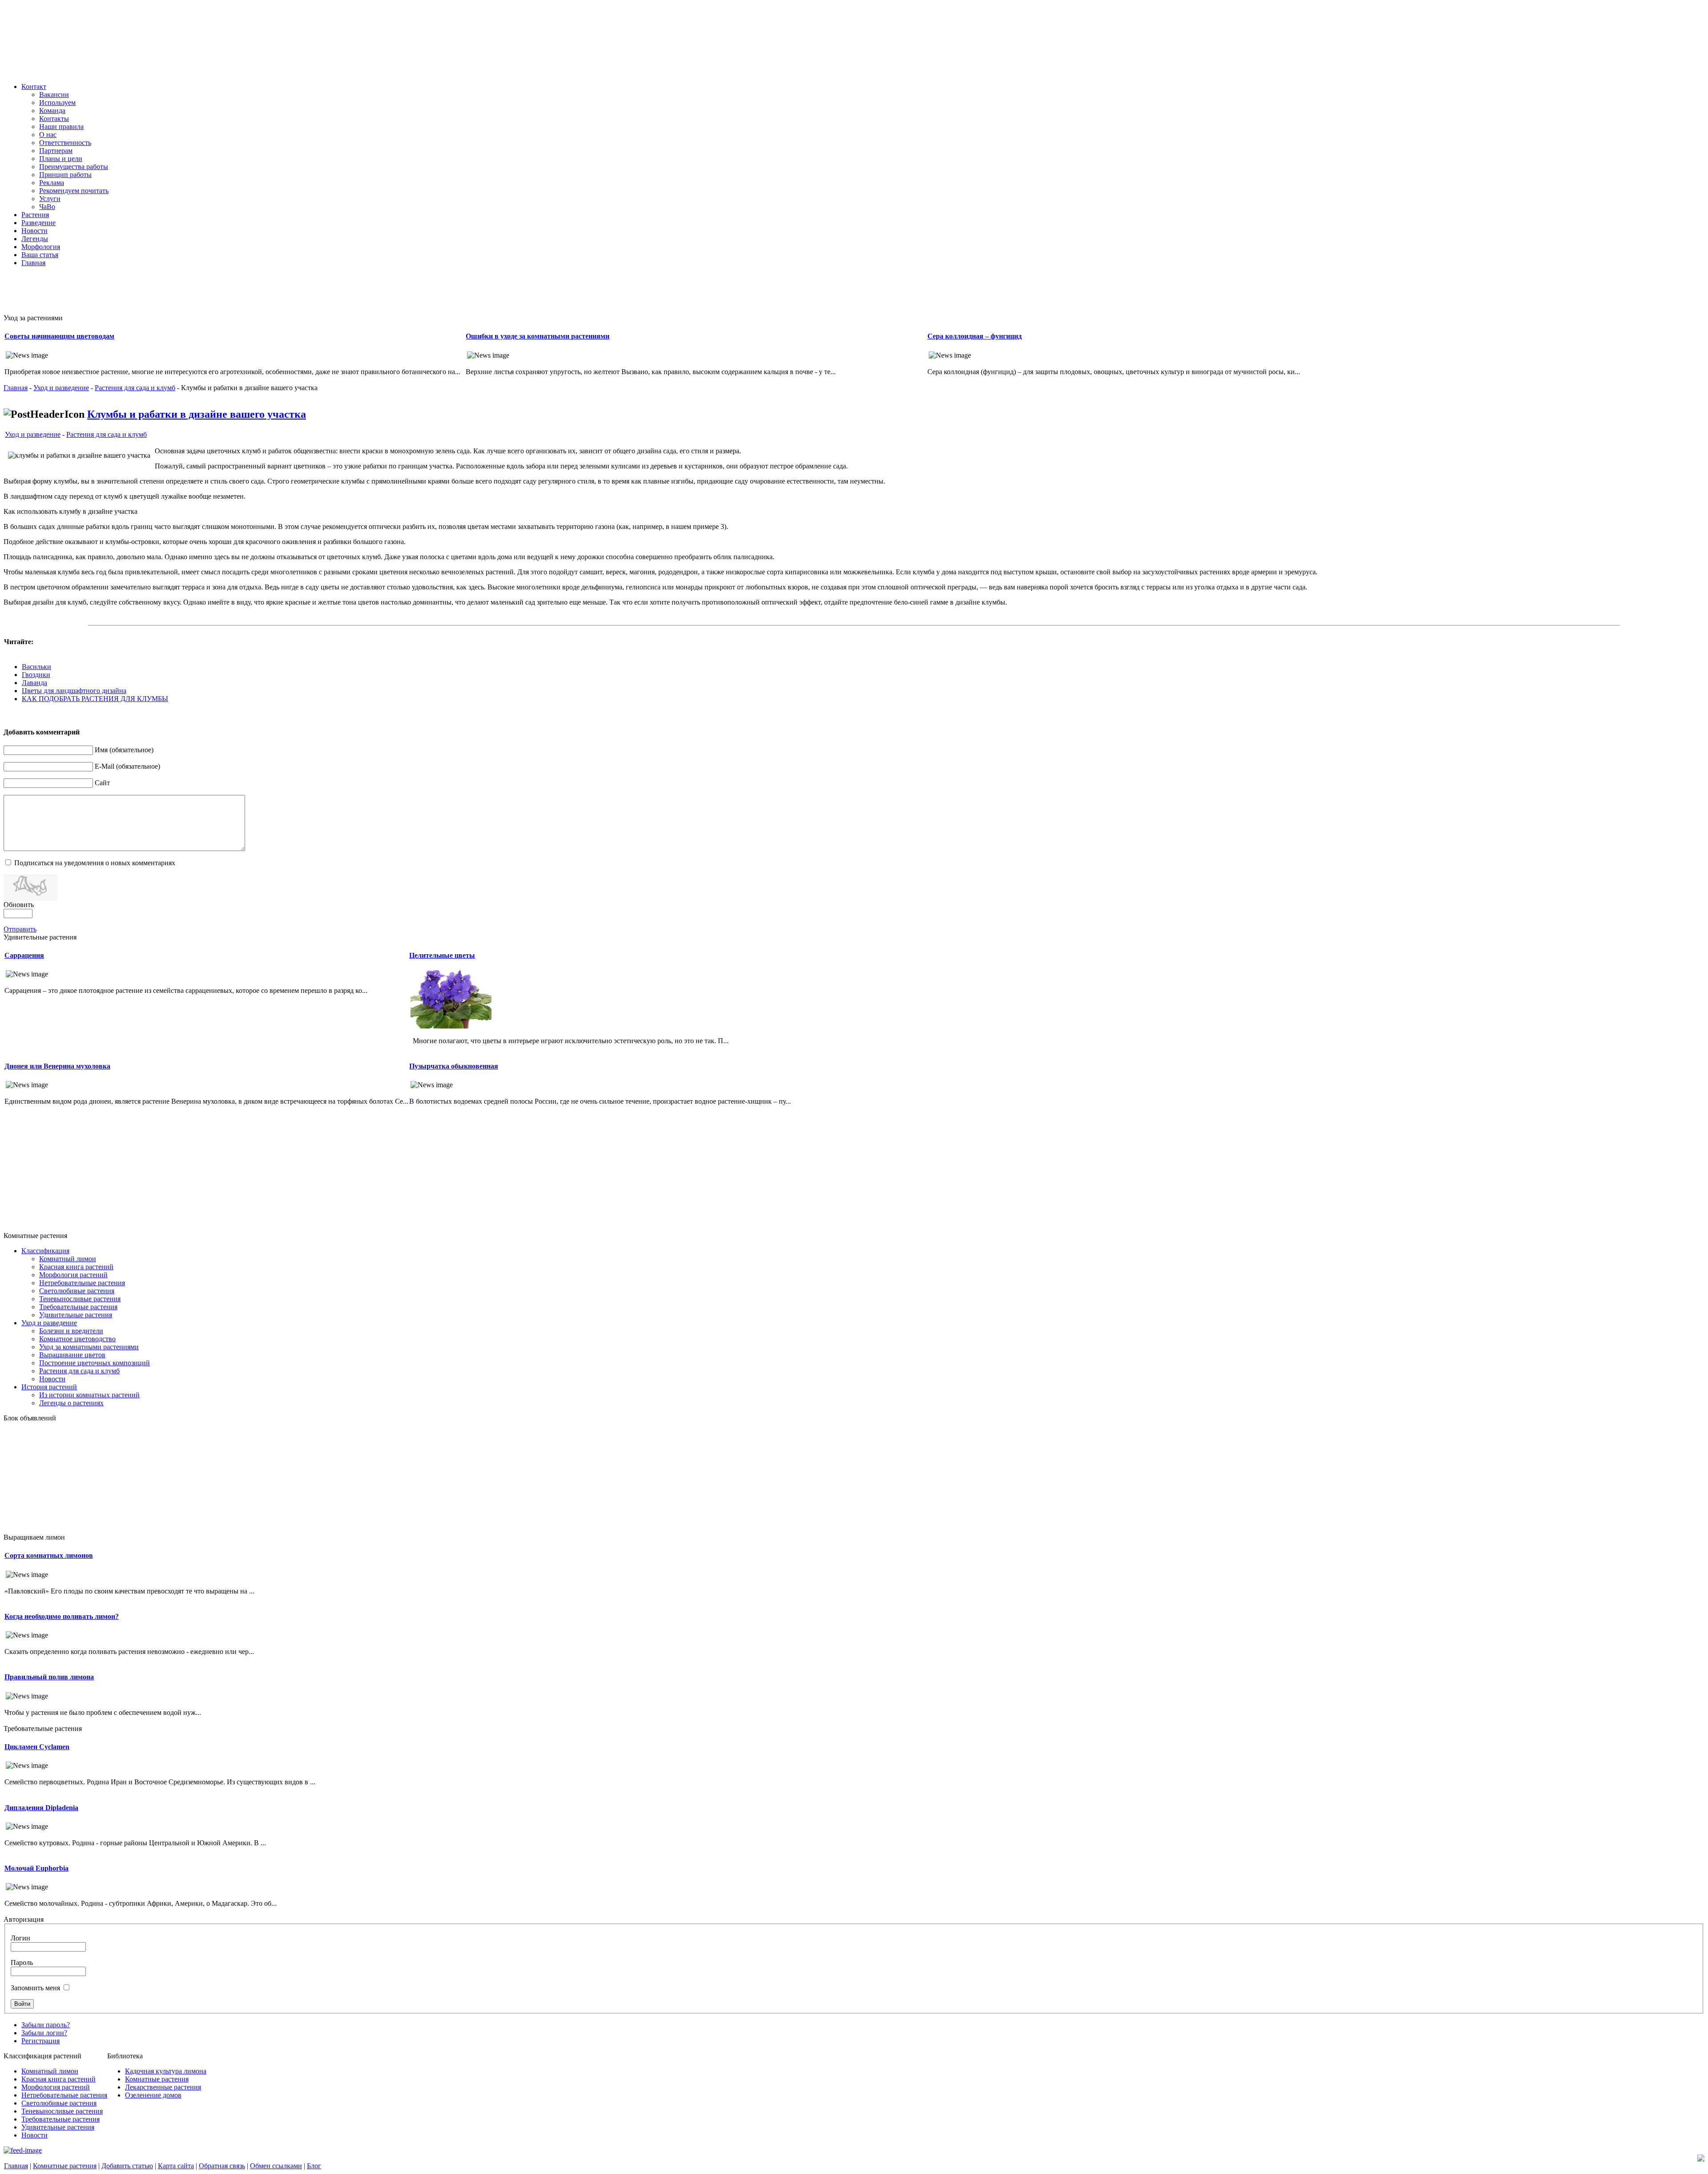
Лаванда (34, 683)
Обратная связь (222, 2166)
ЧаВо (47, 207)
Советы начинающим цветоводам (59, 336)
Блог (314, 2166)
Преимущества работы (74, 167)
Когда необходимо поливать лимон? (62, 1616)
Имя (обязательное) (124, 750)
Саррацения (24, 955)
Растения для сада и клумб (135, 388)
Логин (20, 1938)
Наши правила (61, 127)
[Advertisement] (222, 294)
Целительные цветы (442, 955)
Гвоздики (36, 675)
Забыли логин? (44, 2033)
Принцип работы (65, 175)
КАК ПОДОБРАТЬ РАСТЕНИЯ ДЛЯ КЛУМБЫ (95, 699)
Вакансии (54, 95)
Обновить (19, 905)
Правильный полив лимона (49, 1677)
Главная (16, 388)
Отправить (20, 929)
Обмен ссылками (276, 2166)
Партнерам (56, 151)
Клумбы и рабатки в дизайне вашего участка (197, 414)
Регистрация (40, 2041)
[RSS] (23, 2150)
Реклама (52, 183)
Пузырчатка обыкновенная (454, 1066)
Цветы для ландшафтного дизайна (74, 691)
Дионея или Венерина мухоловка (57, 1066)
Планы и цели (61, 159)
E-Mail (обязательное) (127, 766)
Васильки (36, 667)
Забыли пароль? (46, 2025)
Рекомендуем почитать (74, 191)
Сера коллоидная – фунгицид (975, 336)
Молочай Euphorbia (36, 1868)
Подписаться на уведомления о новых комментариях (95, 863)
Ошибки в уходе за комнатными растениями (538, 336)
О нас (48, 135)
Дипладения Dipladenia (41, 1808)
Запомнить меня (35, 1988)
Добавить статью (127, 2166)
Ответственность (65, 143)
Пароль (22, 1962)
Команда (52, 111)
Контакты (54, 119)
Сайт (102, 783)
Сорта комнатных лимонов (49, 1555)
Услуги (50, 199)
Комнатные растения (65, 2166)
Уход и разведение (61, 388)
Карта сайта (176, 2166)
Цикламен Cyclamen (37, 1747)
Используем (57, 103)
